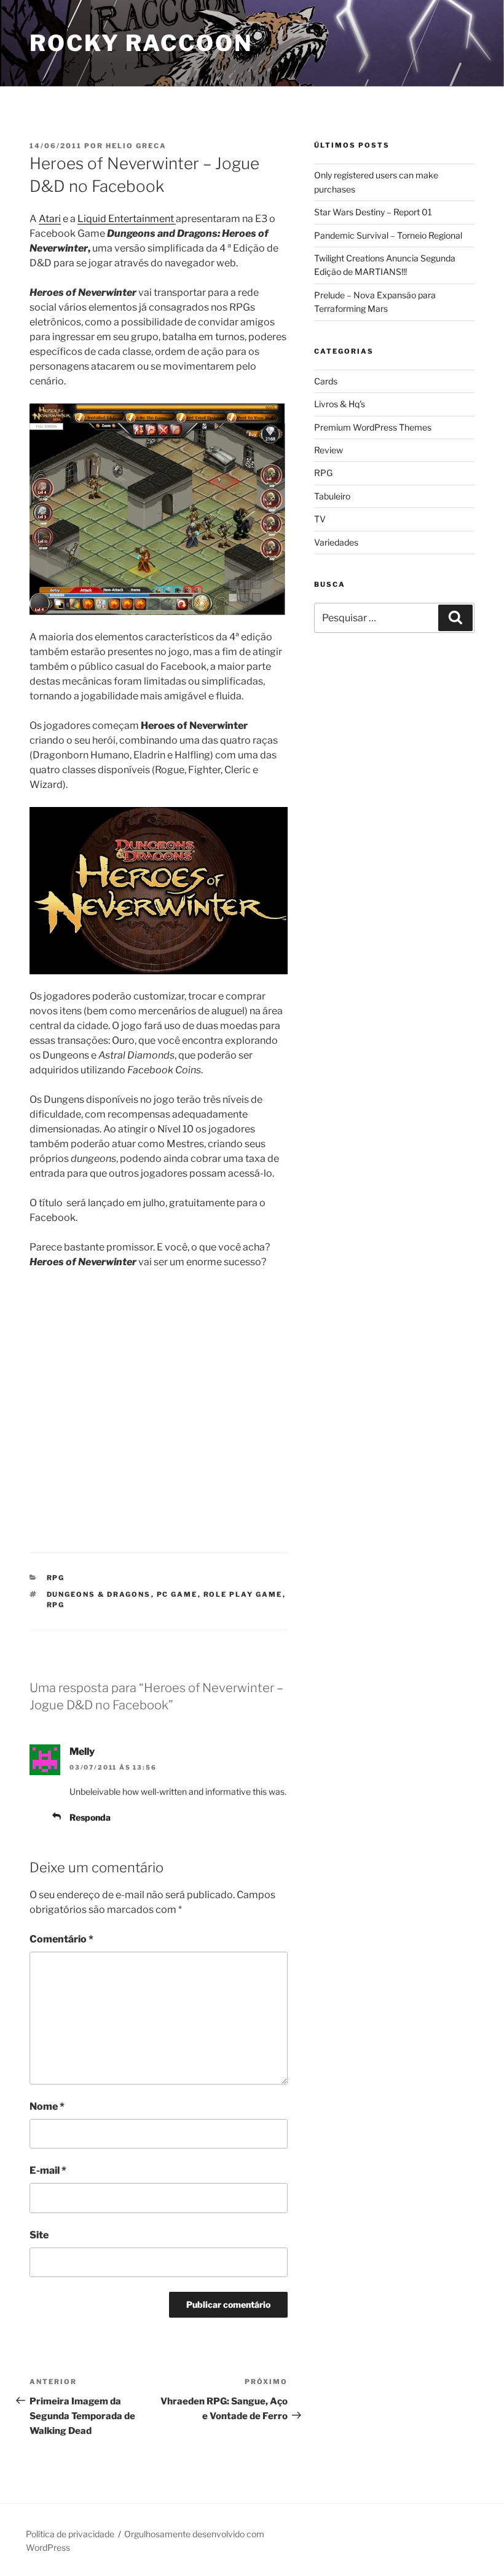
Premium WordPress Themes (373, 427)
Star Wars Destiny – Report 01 (373, 212)
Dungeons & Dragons (99, 1594)
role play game (243, 1594)
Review (329, 450)
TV (320, 519)
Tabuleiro (332, 496)
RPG (56, 1578)
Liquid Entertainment (127, 219)
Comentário (61, 1939)
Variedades (336, 542)
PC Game (177, 1594)
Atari (50, 219)
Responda (90, 1817)
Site (39, 2235)
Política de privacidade (70, 2534)
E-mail (48, 2170)
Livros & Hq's (340, 404)
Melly (82, 1751)
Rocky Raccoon (141, 43)
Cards (326, 381)
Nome (47, 2106)
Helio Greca (136, 146)
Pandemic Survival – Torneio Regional (388, 235)
